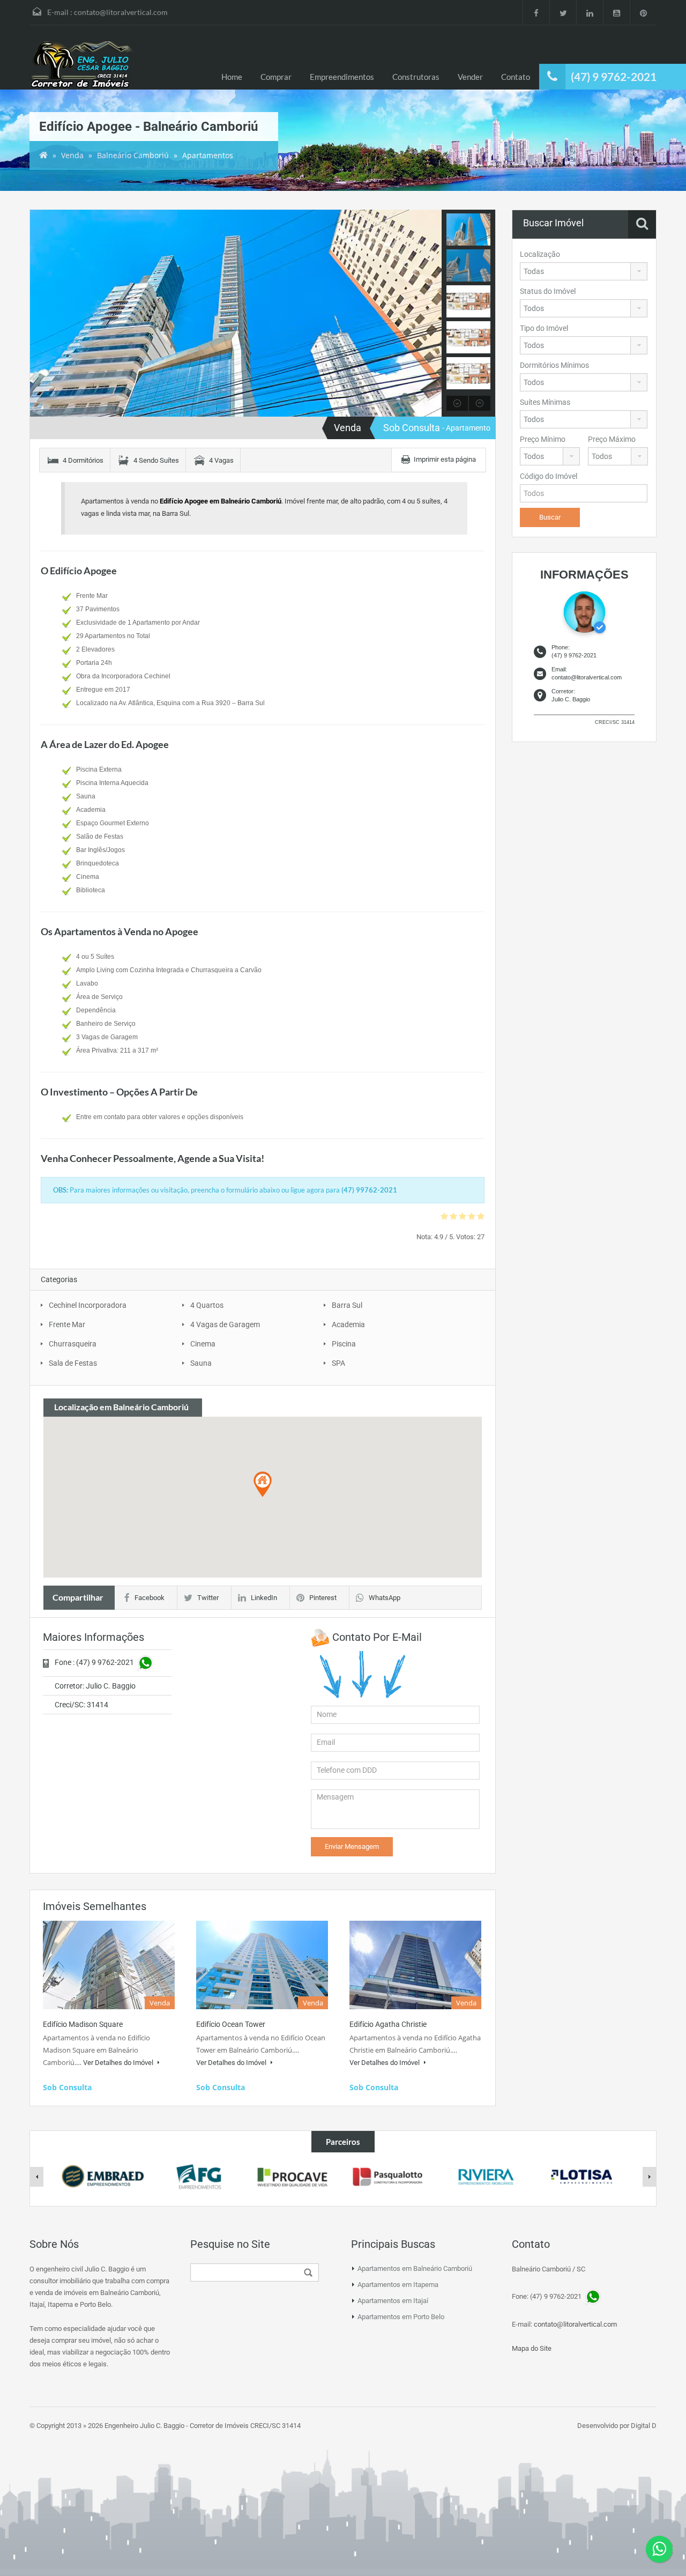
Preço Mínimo (543, 439)
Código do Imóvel (549, 476)
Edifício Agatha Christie (388, 2024)
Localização (540, 254)
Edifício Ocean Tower (231, 2024)
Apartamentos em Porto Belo (401, 2317)
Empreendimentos (342, 77)
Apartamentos (208, 155)
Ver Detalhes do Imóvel (119, 2063)
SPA (338, 1363)
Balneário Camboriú (133, 155)
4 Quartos (207, 1305)
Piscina (344, 1344)
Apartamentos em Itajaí (393, 2301)
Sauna (201, 1363)
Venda (72, 155)
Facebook (150, 1598)
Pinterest (323, 1598)
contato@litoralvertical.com (121, 12)
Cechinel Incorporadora (88, 1305)
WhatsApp (385, 1598)
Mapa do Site (532, 2348)
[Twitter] (563, 12)
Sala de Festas (73, 1363)
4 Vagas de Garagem (225, 1324)
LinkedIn (264, 1598)
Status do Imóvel (548, 291)
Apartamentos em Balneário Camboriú (415, 2268)
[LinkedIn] (590, 12)
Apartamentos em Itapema (398, 2285)
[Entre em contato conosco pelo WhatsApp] (659, 2549)
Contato (516, 77)
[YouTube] (616, 12)
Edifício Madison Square (83, 2024)
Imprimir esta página (445, 459)
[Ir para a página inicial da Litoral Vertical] (83, 65)
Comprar (276, 77)
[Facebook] (536, 12)
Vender (470, 77)
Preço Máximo (612, 439)
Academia (348, 1324)
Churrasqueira (73, 1344)
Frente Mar (67, 1324)
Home (232, 77)
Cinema (203, 1344)
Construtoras (416, 77)
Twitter (208, 1598)
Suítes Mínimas (545, 402)
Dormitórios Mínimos (554, 365)
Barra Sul (347, 1305)
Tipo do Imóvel (544, 328)
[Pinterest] (643, 12)
